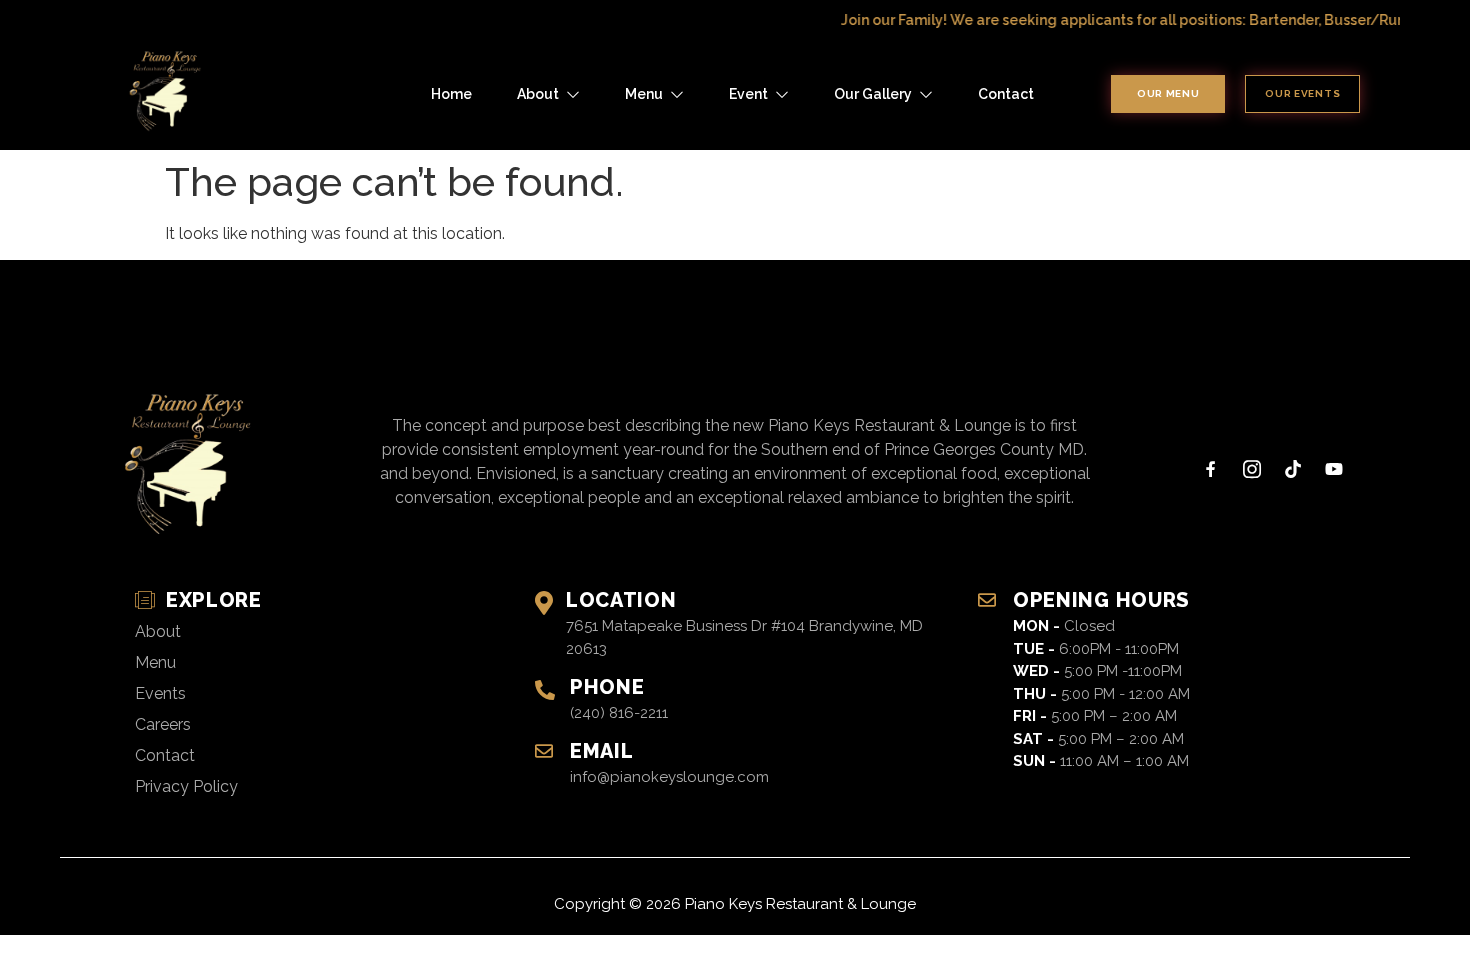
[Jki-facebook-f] (1211, 469)
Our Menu (1168, 93)
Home (451, 94)
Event (748, 94)
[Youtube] (1334, 469)
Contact (1006, 94)
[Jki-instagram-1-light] (1252, 469)
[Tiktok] (1293, 469)
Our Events (1302, 93)
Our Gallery (873, 94)
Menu (644, 94)
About (538, 94)
